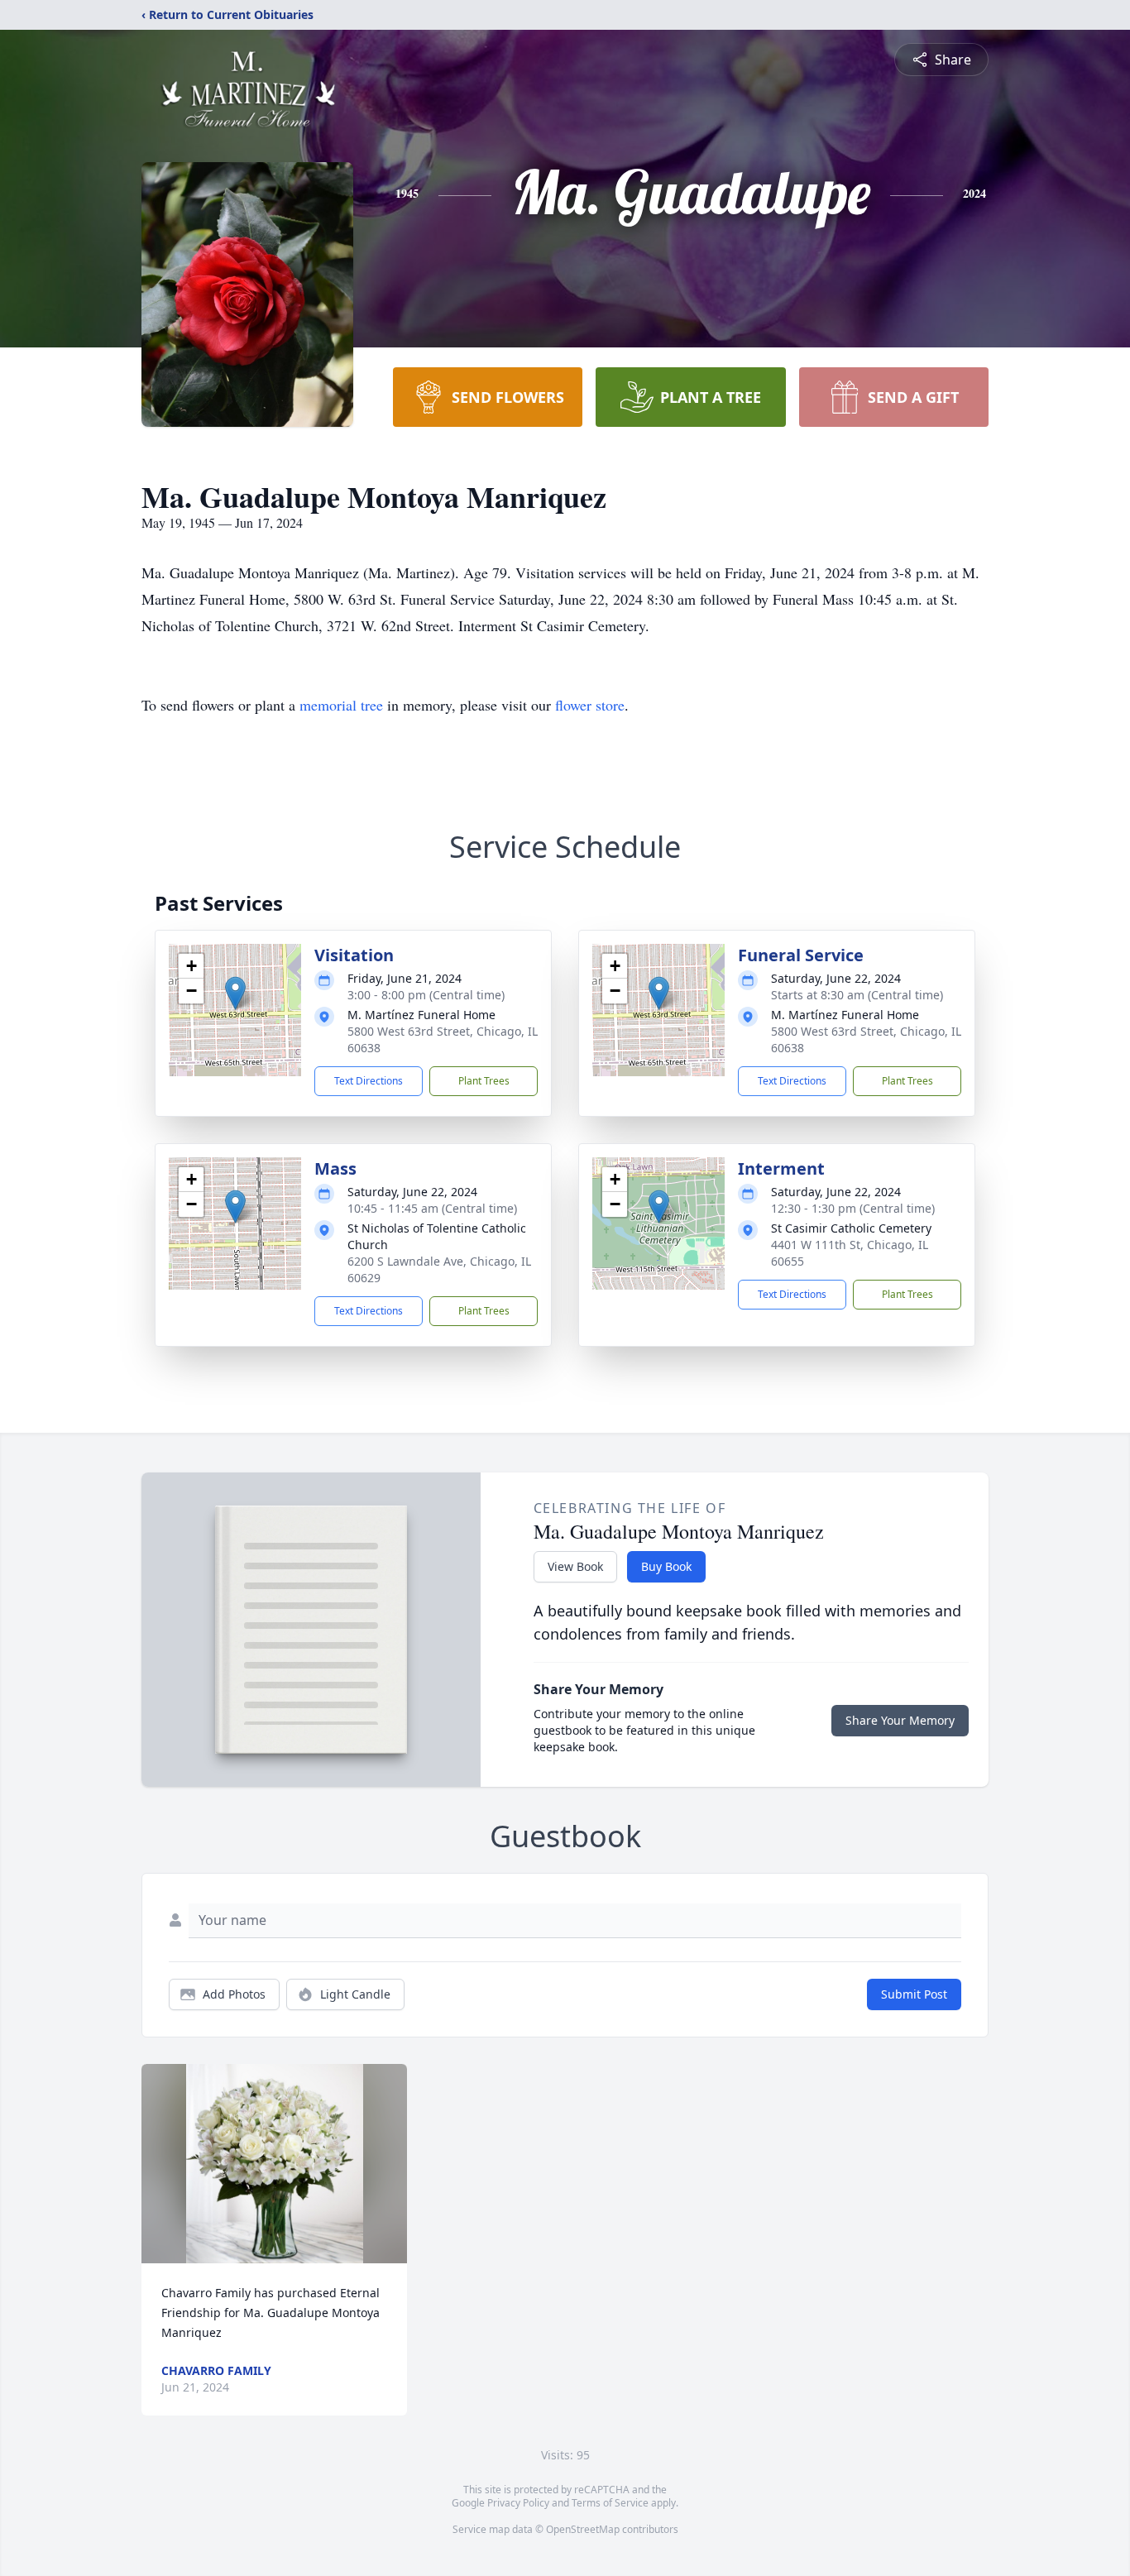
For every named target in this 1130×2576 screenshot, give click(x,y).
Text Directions (369, 1081)
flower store (590, 705)
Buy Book (666, 1566)
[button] (235, 993)
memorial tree (341, 705)
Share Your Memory (900, 1720)
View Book (575, 1566)
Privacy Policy (518, 2503)
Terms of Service (610, 2503)
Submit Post (914, 1994)
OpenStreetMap (583, 2529)
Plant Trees (484, 1081)
